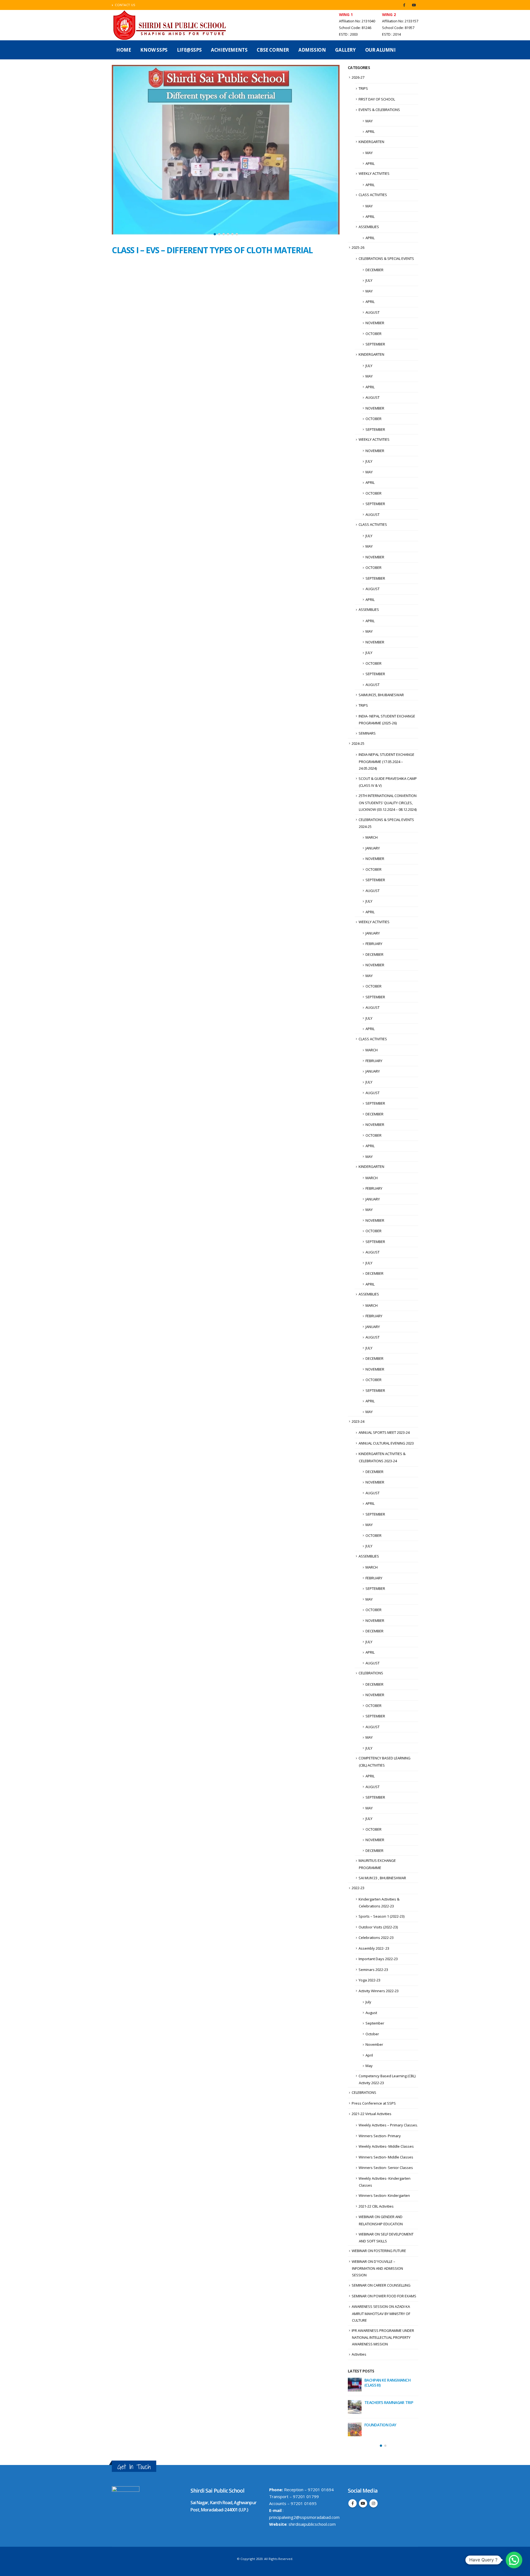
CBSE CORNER (273, 50)
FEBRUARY (374, 944)
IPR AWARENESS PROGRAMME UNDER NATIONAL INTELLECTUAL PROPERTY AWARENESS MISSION (383, 2337)
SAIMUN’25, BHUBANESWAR (381, 695)
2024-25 (358, 743)
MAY (369, 121)
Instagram (373, 2502)
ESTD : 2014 (391, 34)
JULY (369, 280)
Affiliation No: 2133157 (400, 21)
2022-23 (358, 1888)
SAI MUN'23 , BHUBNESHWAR (382, 1878)
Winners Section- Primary (380, 2136)
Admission (312, 50)
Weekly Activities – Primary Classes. (388, 2125)
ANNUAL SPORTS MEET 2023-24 (384, 1432)
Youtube (363, 2502)
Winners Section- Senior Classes (386, 2168)
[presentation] (117, 152)
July (368, 2002)
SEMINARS (367, 733)
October (372, 2034)
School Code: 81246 (355, 28)
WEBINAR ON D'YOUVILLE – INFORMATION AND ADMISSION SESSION (377, 2268)
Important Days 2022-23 (378, 1959)
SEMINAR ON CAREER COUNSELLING (381, 2285)
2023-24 (358, 1421)
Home (124, 50)
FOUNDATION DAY (380, 2425)
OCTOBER (373, 334)
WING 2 (389, 14)
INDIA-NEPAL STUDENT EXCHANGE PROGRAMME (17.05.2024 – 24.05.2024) (386, 761)
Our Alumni (380, 50)
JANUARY (373, 848)
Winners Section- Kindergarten (384, 2195)
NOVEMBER (375, 323)
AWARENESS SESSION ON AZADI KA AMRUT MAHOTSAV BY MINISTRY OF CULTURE (381, 2313)
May (369, 2066)
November (374, 2044)
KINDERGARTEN (371, 142)
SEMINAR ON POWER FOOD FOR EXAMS (384, 2296)
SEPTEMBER (375, 344)
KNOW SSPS (154, 50)
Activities (359, 2354)
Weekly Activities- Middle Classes (386, 2146)
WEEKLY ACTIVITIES (374, 173)
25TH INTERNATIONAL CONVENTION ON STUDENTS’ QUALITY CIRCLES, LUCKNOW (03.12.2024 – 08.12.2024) (388, 803)
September (375, 2023)
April (369, 2055)
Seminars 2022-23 (373, 1970)
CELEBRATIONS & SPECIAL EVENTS (386, 258)
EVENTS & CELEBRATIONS (379, 110)
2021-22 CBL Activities (376, 2206)
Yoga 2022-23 (369, 1980)
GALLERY (345, 50)
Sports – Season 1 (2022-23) (381, 1916)
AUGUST (373, 312)
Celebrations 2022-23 (376, 1938)
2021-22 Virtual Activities (372, 2114)
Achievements (229, 50)
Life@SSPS (189, 50)
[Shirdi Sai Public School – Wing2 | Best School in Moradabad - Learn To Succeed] (170, 25)
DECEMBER (374, 270)
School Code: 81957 (398, 28)
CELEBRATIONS (371, 1673)
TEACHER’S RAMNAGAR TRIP (389, 2402)
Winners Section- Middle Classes (386, 2157)
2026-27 (358, 77)
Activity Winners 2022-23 (379, 1991)
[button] (215, 234)
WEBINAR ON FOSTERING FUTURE (379, 2251)
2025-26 (358, 247)
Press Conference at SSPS (374, 2103)
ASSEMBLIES (369, 227)
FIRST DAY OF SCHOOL (377, 99)
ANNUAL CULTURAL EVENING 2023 (386, 1443)
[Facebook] (404, 5)
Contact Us (125, 5)
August (371, 2013)
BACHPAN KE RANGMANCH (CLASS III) (387, 2383)
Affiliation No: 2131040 (357, 21)
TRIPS (363, 88)
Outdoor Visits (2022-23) (378, 1927)
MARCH (372, 837)
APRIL (370, 131)
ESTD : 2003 (348, 34)
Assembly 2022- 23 (374, 1948)
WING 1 (346, 14)
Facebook (353, 2502)
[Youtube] (414, 5)
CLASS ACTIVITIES (373, 195)
